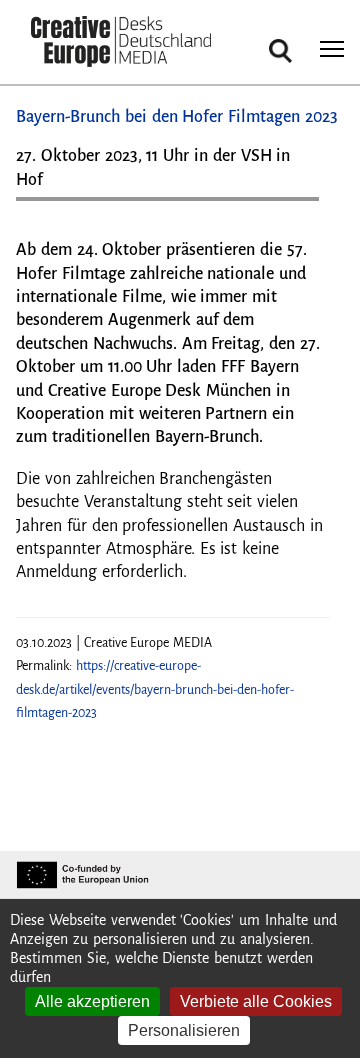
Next (294, 206)
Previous (51, 206)
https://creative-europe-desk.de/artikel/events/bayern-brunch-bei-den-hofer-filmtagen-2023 (155, 689)
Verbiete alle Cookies (256, 1001)
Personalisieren (184, 1030)
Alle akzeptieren (92, 1001)
